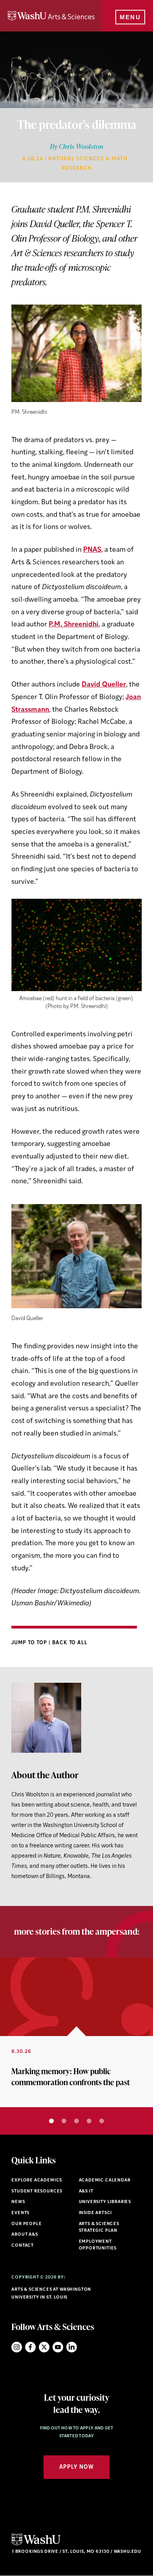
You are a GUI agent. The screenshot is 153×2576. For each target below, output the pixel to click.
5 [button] (102, 2121)
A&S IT (86, 2191)
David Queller (104, 685)
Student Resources (37, 2191)
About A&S (25, 2235)
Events (20, 2213)
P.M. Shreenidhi (74, 625)
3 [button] (76, 2121)
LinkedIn (72, 2347)
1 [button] (51, 2121)
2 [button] (64, 2121)
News (18, 2202)
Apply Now (76, 2467)
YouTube (58, 2347)
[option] (76, 2033)
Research (77, 168)
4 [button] (89, 2121)
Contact (23, 2246)
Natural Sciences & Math (88, 159)
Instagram (17, 2347)
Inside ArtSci (96, 2213)
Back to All (70, 1643)
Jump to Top (30, 1643)
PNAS (92, 550)
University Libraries (105, 2202)
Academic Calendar (105, 2180)
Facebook (30, 2347)
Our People (26, 2224)
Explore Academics (37, 2180)
